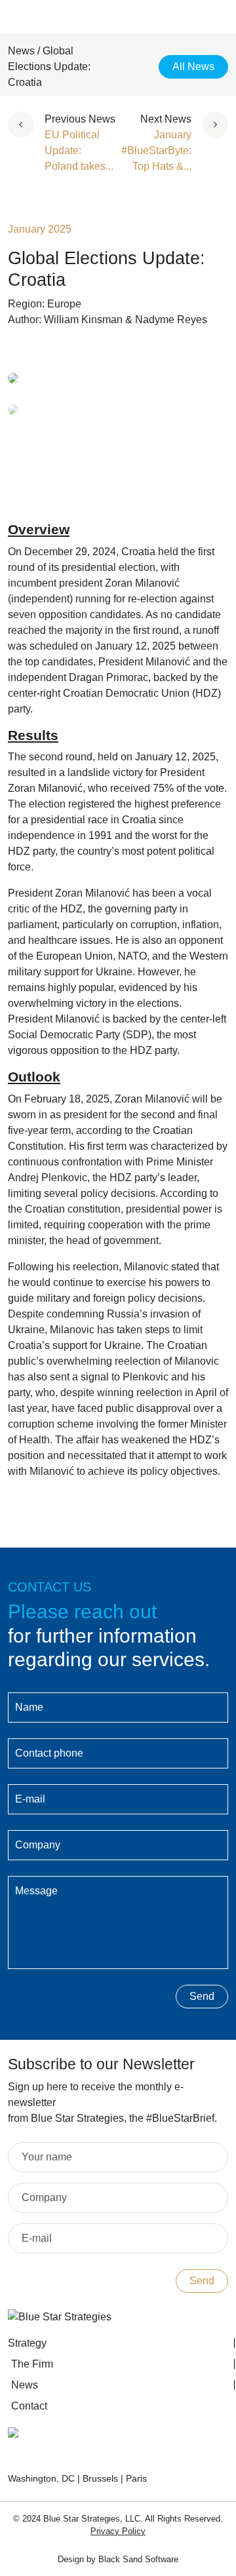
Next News (166, 119)
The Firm (32, 2364)
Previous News (80, 119)
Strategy (27, 2343)
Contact (29, 2406)
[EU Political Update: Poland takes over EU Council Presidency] (26, 143)
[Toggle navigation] (203, 20)
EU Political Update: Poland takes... (79, 150)
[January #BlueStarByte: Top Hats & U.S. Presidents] (210, 143)
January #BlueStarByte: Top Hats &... (156, 150)
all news (193, 67)
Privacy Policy (118, 2531)
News (21, 51)
